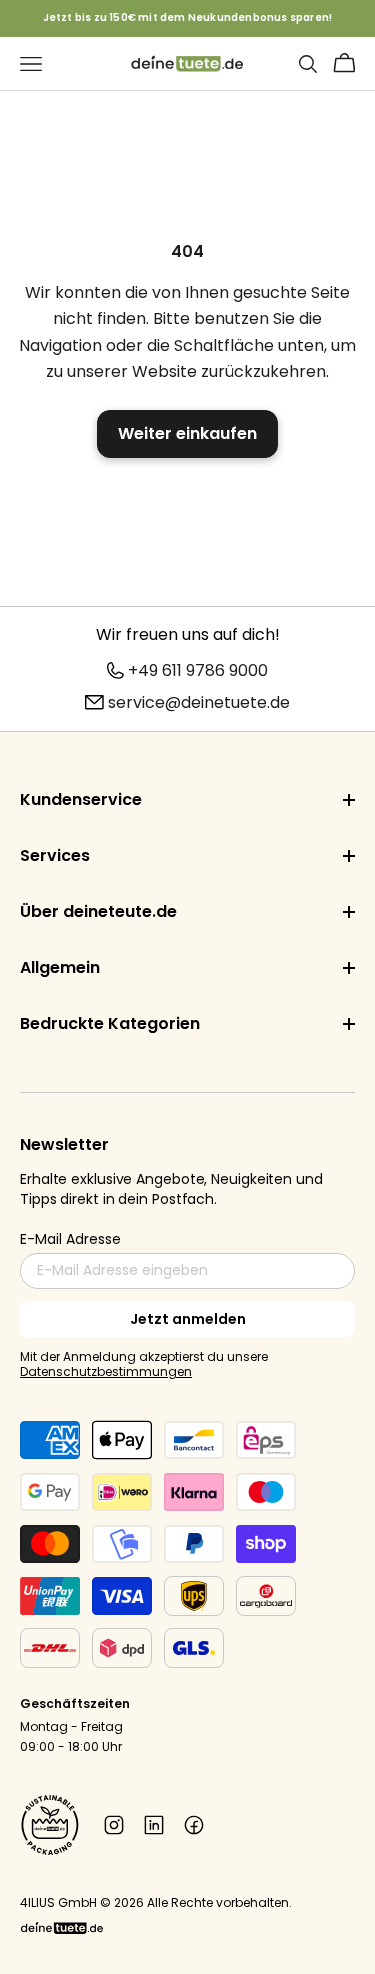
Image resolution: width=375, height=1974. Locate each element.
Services (55, 855)
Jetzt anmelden (188, 1319)
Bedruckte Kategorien (110, 1023)
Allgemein (60, 967)
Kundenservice (81, 799)
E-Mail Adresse (70, 1239)
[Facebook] (194, 1825)
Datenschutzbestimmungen (106, 1371)
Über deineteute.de (98, 911)
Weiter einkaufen (187, 433)
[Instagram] (114, 1825)
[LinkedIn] (154, 1825)
